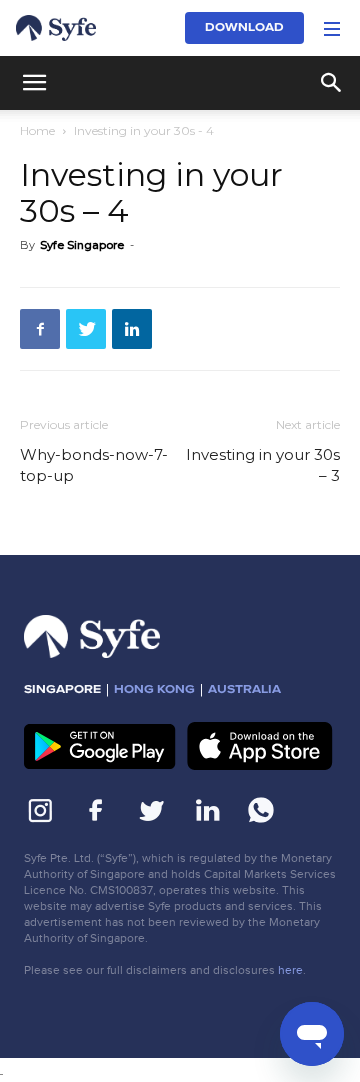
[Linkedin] (132, 329)
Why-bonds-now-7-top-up (94, 465)
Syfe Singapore (82, 245)
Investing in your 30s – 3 (263, 465)
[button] (332, 28)
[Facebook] (40, 329)
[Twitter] (86, 329)
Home (37, 130)
